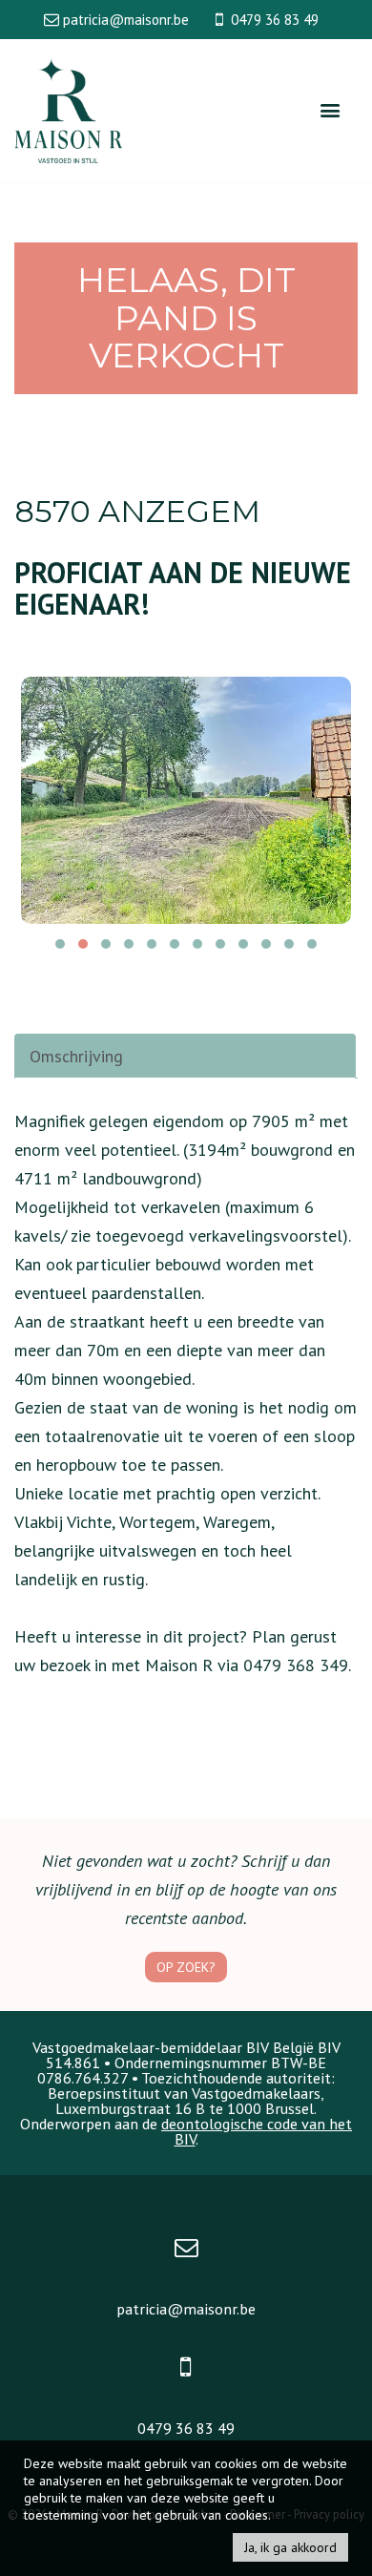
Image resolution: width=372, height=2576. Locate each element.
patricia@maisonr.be (186, 2309)
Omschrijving (76, 1056)
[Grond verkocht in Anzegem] (186, 800)
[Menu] (330, 111)
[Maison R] (68, 109)
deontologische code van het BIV (257, 2131)
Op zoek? (186, 1967)
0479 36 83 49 (186, 2428)
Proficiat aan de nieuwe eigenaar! (183, 588)
